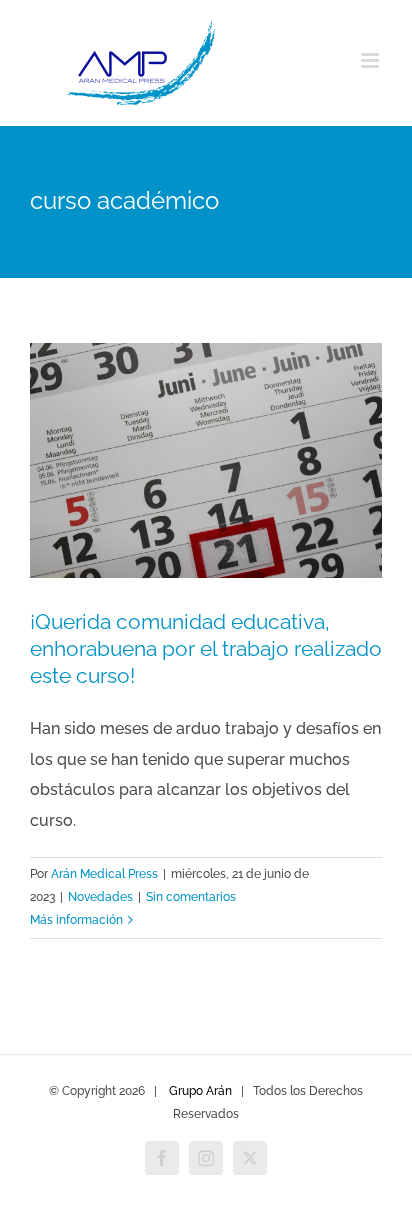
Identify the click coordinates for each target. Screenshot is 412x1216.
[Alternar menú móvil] (371, 60)
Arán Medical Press (104, 874)
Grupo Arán (200, 1091)
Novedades (100, 897)
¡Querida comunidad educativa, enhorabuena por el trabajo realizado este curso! (206, 648)
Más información (76, 920)
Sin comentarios (191, 897)
